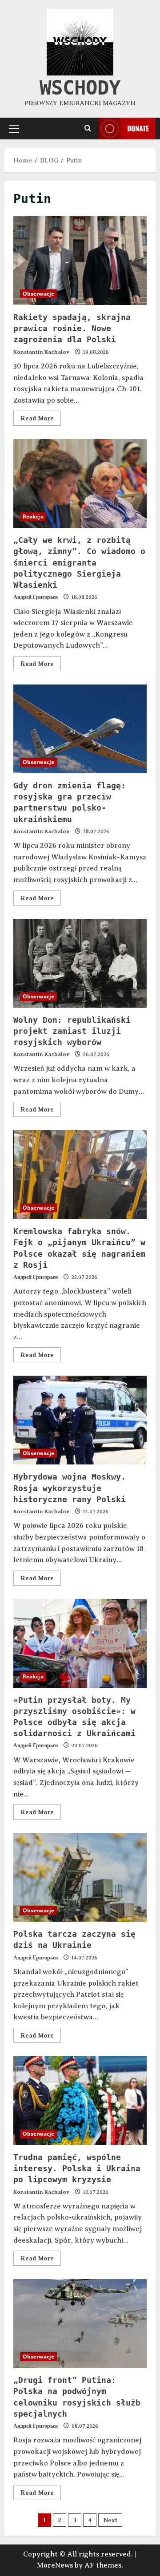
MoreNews (55, 2565)
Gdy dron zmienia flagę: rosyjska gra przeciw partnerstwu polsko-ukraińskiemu (80, 729)
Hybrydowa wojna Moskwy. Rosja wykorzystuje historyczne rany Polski (80, 1420)
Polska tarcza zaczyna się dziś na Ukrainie (80, 1877)
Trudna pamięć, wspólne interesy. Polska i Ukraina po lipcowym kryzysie (80, 2101)
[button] (14, 128)
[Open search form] (88, 128)
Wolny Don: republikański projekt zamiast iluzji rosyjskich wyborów (80, 963)
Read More (41, 416)
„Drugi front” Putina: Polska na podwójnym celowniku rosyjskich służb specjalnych (80, 2323)
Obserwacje (38, 294)
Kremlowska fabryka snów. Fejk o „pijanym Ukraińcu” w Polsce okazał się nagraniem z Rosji (80, 1175)
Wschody (80, 88)
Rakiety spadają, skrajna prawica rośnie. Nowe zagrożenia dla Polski (80, 261)
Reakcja (33, 516)
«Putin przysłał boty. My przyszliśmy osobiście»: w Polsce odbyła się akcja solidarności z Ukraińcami (80, 1643)
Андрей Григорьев (36, 597)
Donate (138, 128)
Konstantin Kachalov (41, 352)
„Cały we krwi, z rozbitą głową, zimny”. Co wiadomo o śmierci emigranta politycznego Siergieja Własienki (80, 483)
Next (110, 2520)
